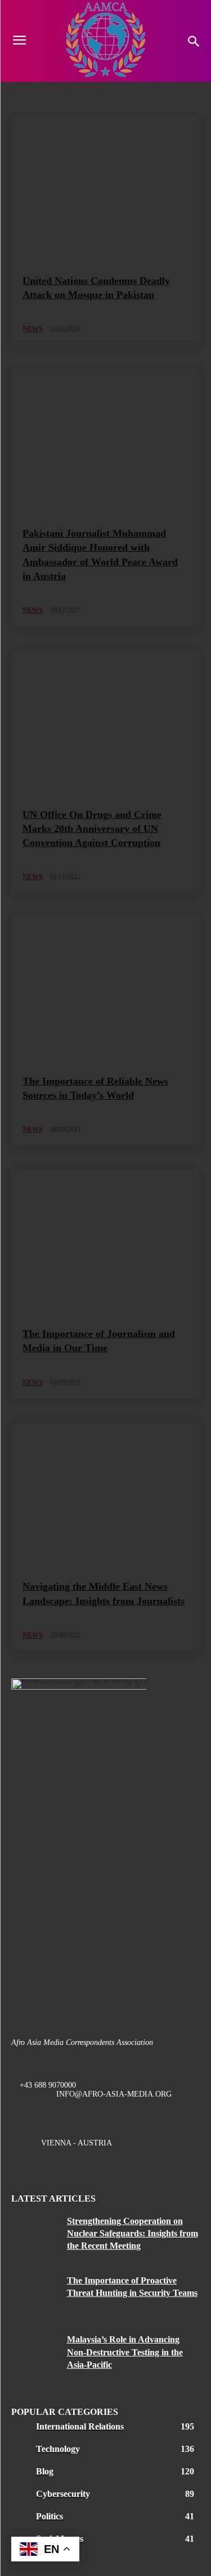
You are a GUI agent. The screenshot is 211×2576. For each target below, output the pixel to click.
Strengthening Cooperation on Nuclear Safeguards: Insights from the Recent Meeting (133, 2234)
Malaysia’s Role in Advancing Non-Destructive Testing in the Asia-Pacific (125, 2352)
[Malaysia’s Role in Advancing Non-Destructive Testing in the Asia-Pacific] (35, 2353)
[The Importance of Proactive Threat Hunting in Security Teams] (35, 2294)
